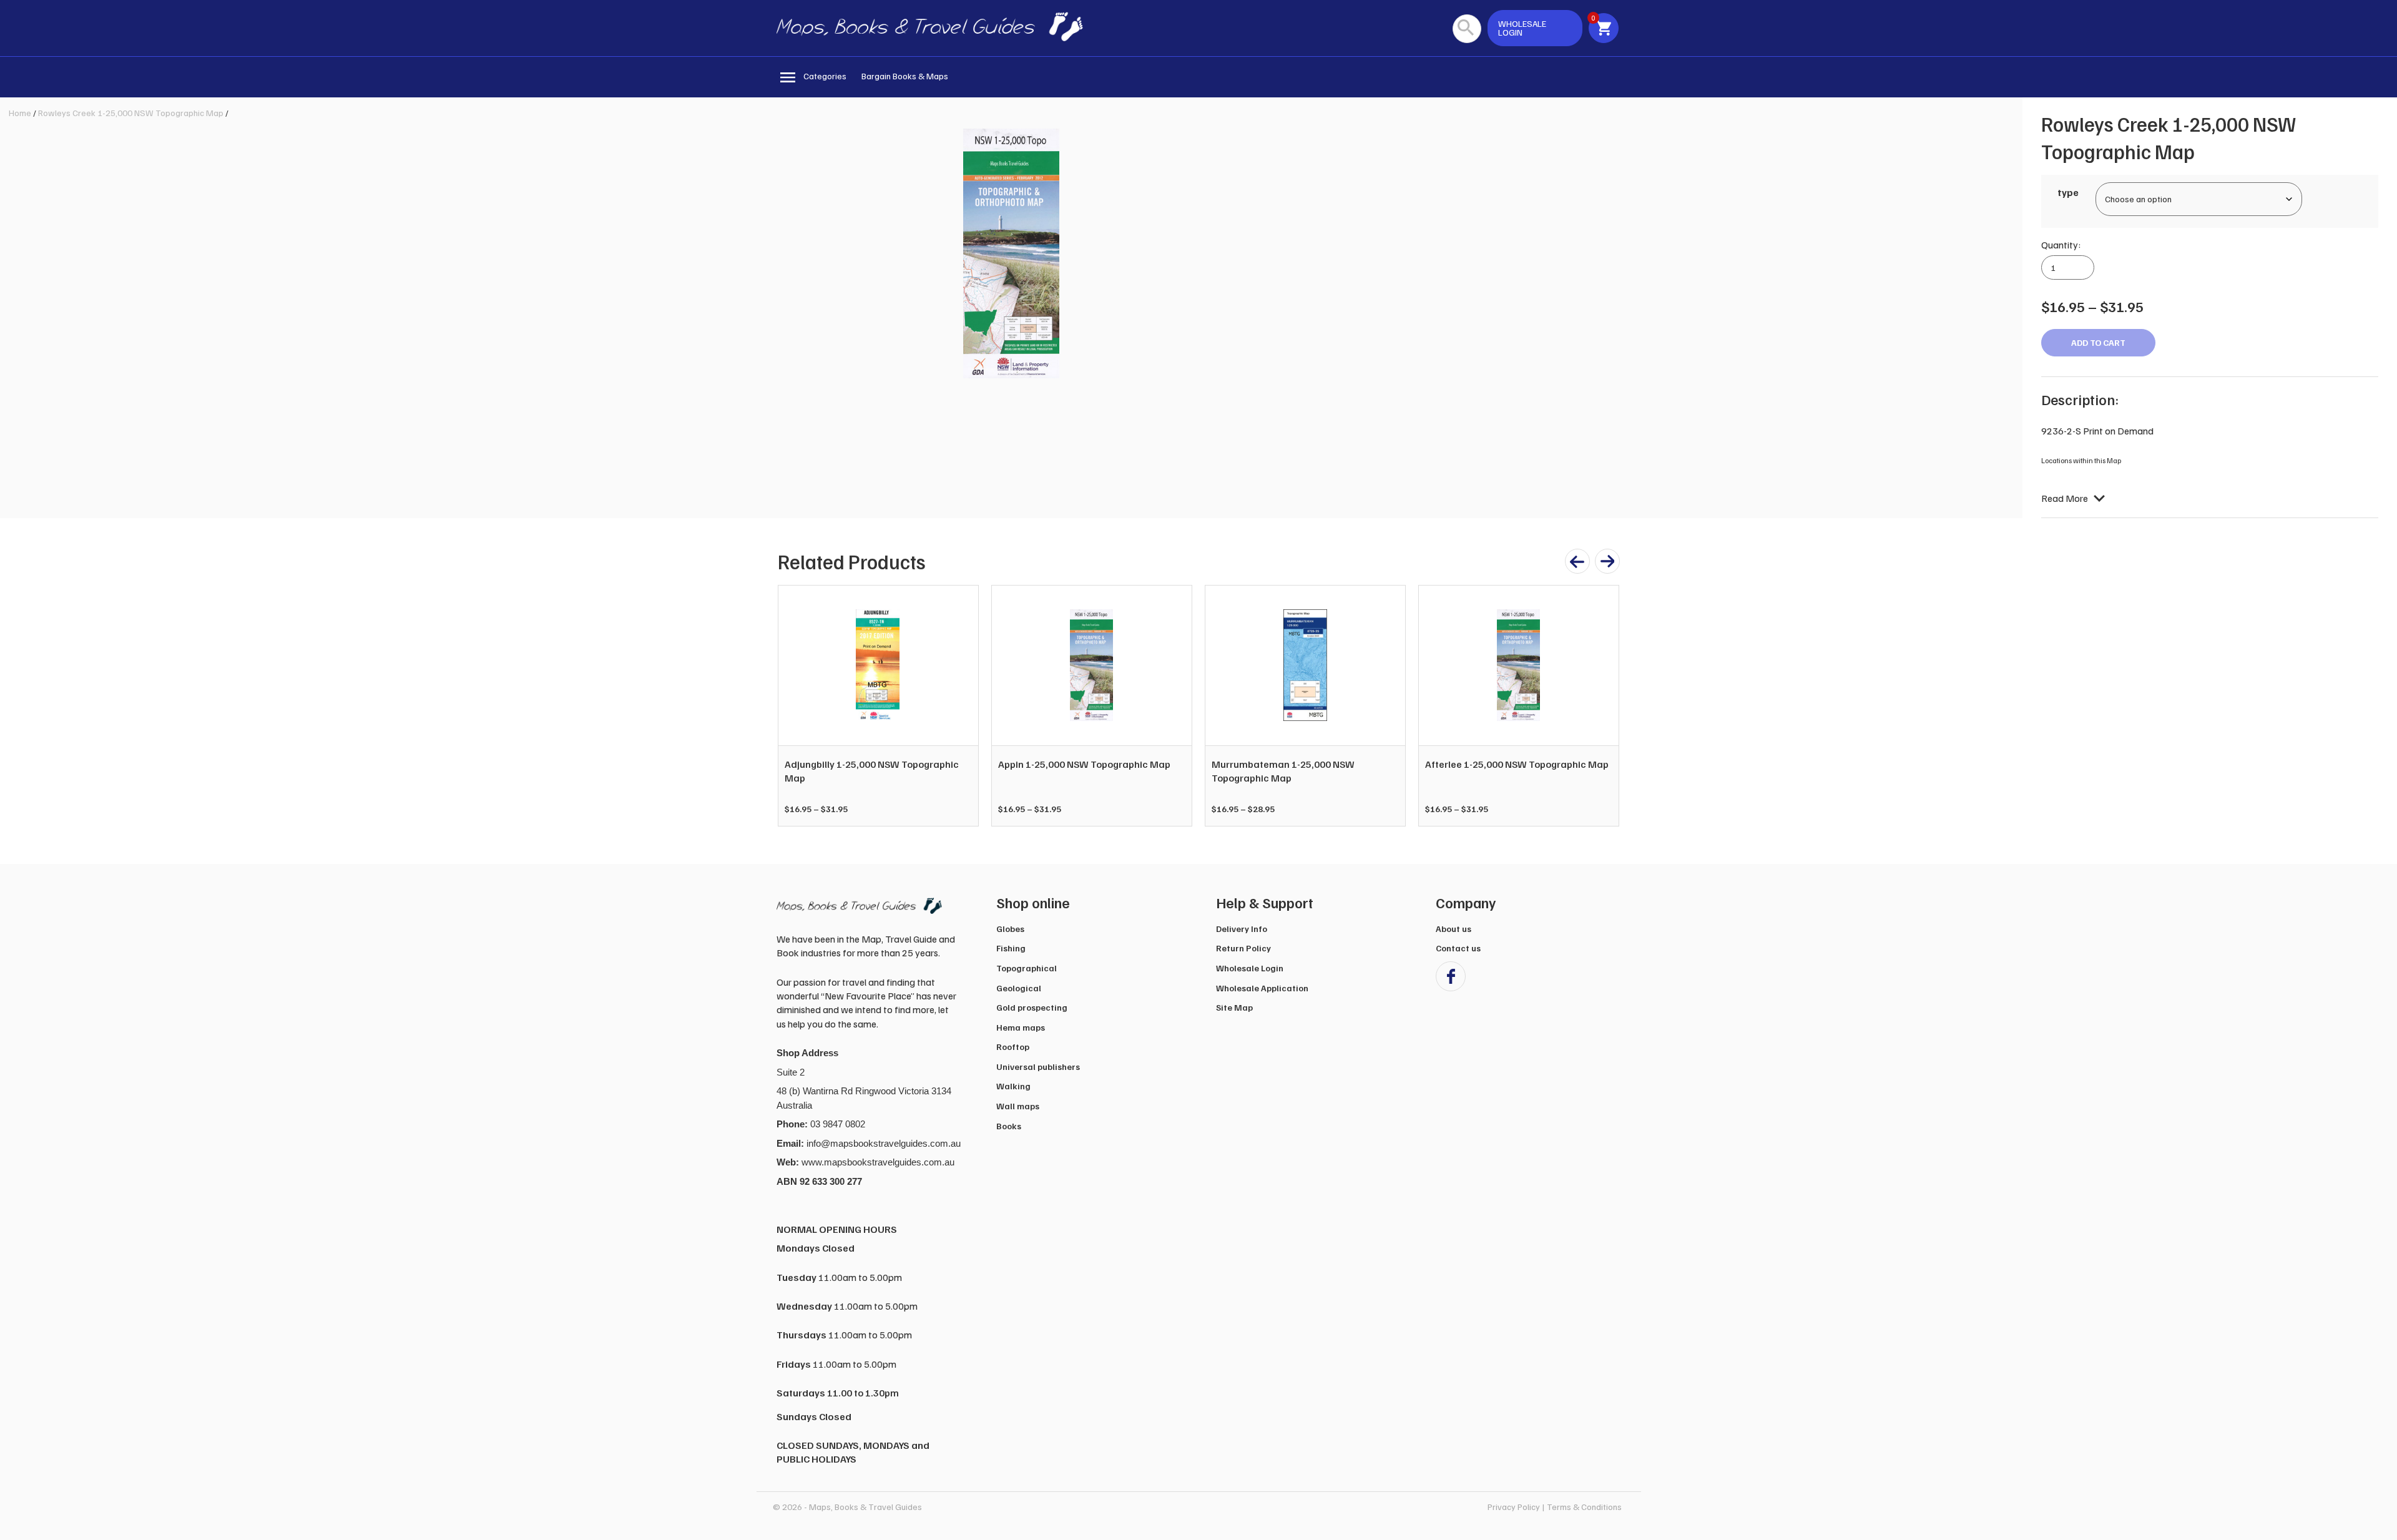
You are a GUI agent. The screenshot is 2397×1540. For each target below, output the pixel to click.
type (2068, 192)
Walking (1013, 1086)
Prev (794, 705)
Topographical (1027, 968)
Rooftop (1013, 1047)
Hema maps (1021, 1027)
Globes (1010, 929)
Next (1603, 705)
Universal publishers (1038, 1067)
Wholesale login (1522, 28)
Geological (1019, 988)
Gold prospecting (1032, 1007)
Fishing (1011, 948)
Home (20, 113)
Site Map (1234, 1007)
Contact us (1458, 948)
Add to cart (2098, 342)
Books (1009, 1126)
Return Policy (1243, 948)
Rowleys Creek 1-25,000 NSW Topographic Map (131, 113)
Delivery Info (1242, 929)
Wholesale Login (1250, 968)
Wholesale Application (1262, 988)
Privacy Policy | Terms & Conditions (1555, 1507)
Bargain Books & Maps (905, 76)
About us (1453, 929)
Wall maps (1018, 1106)
